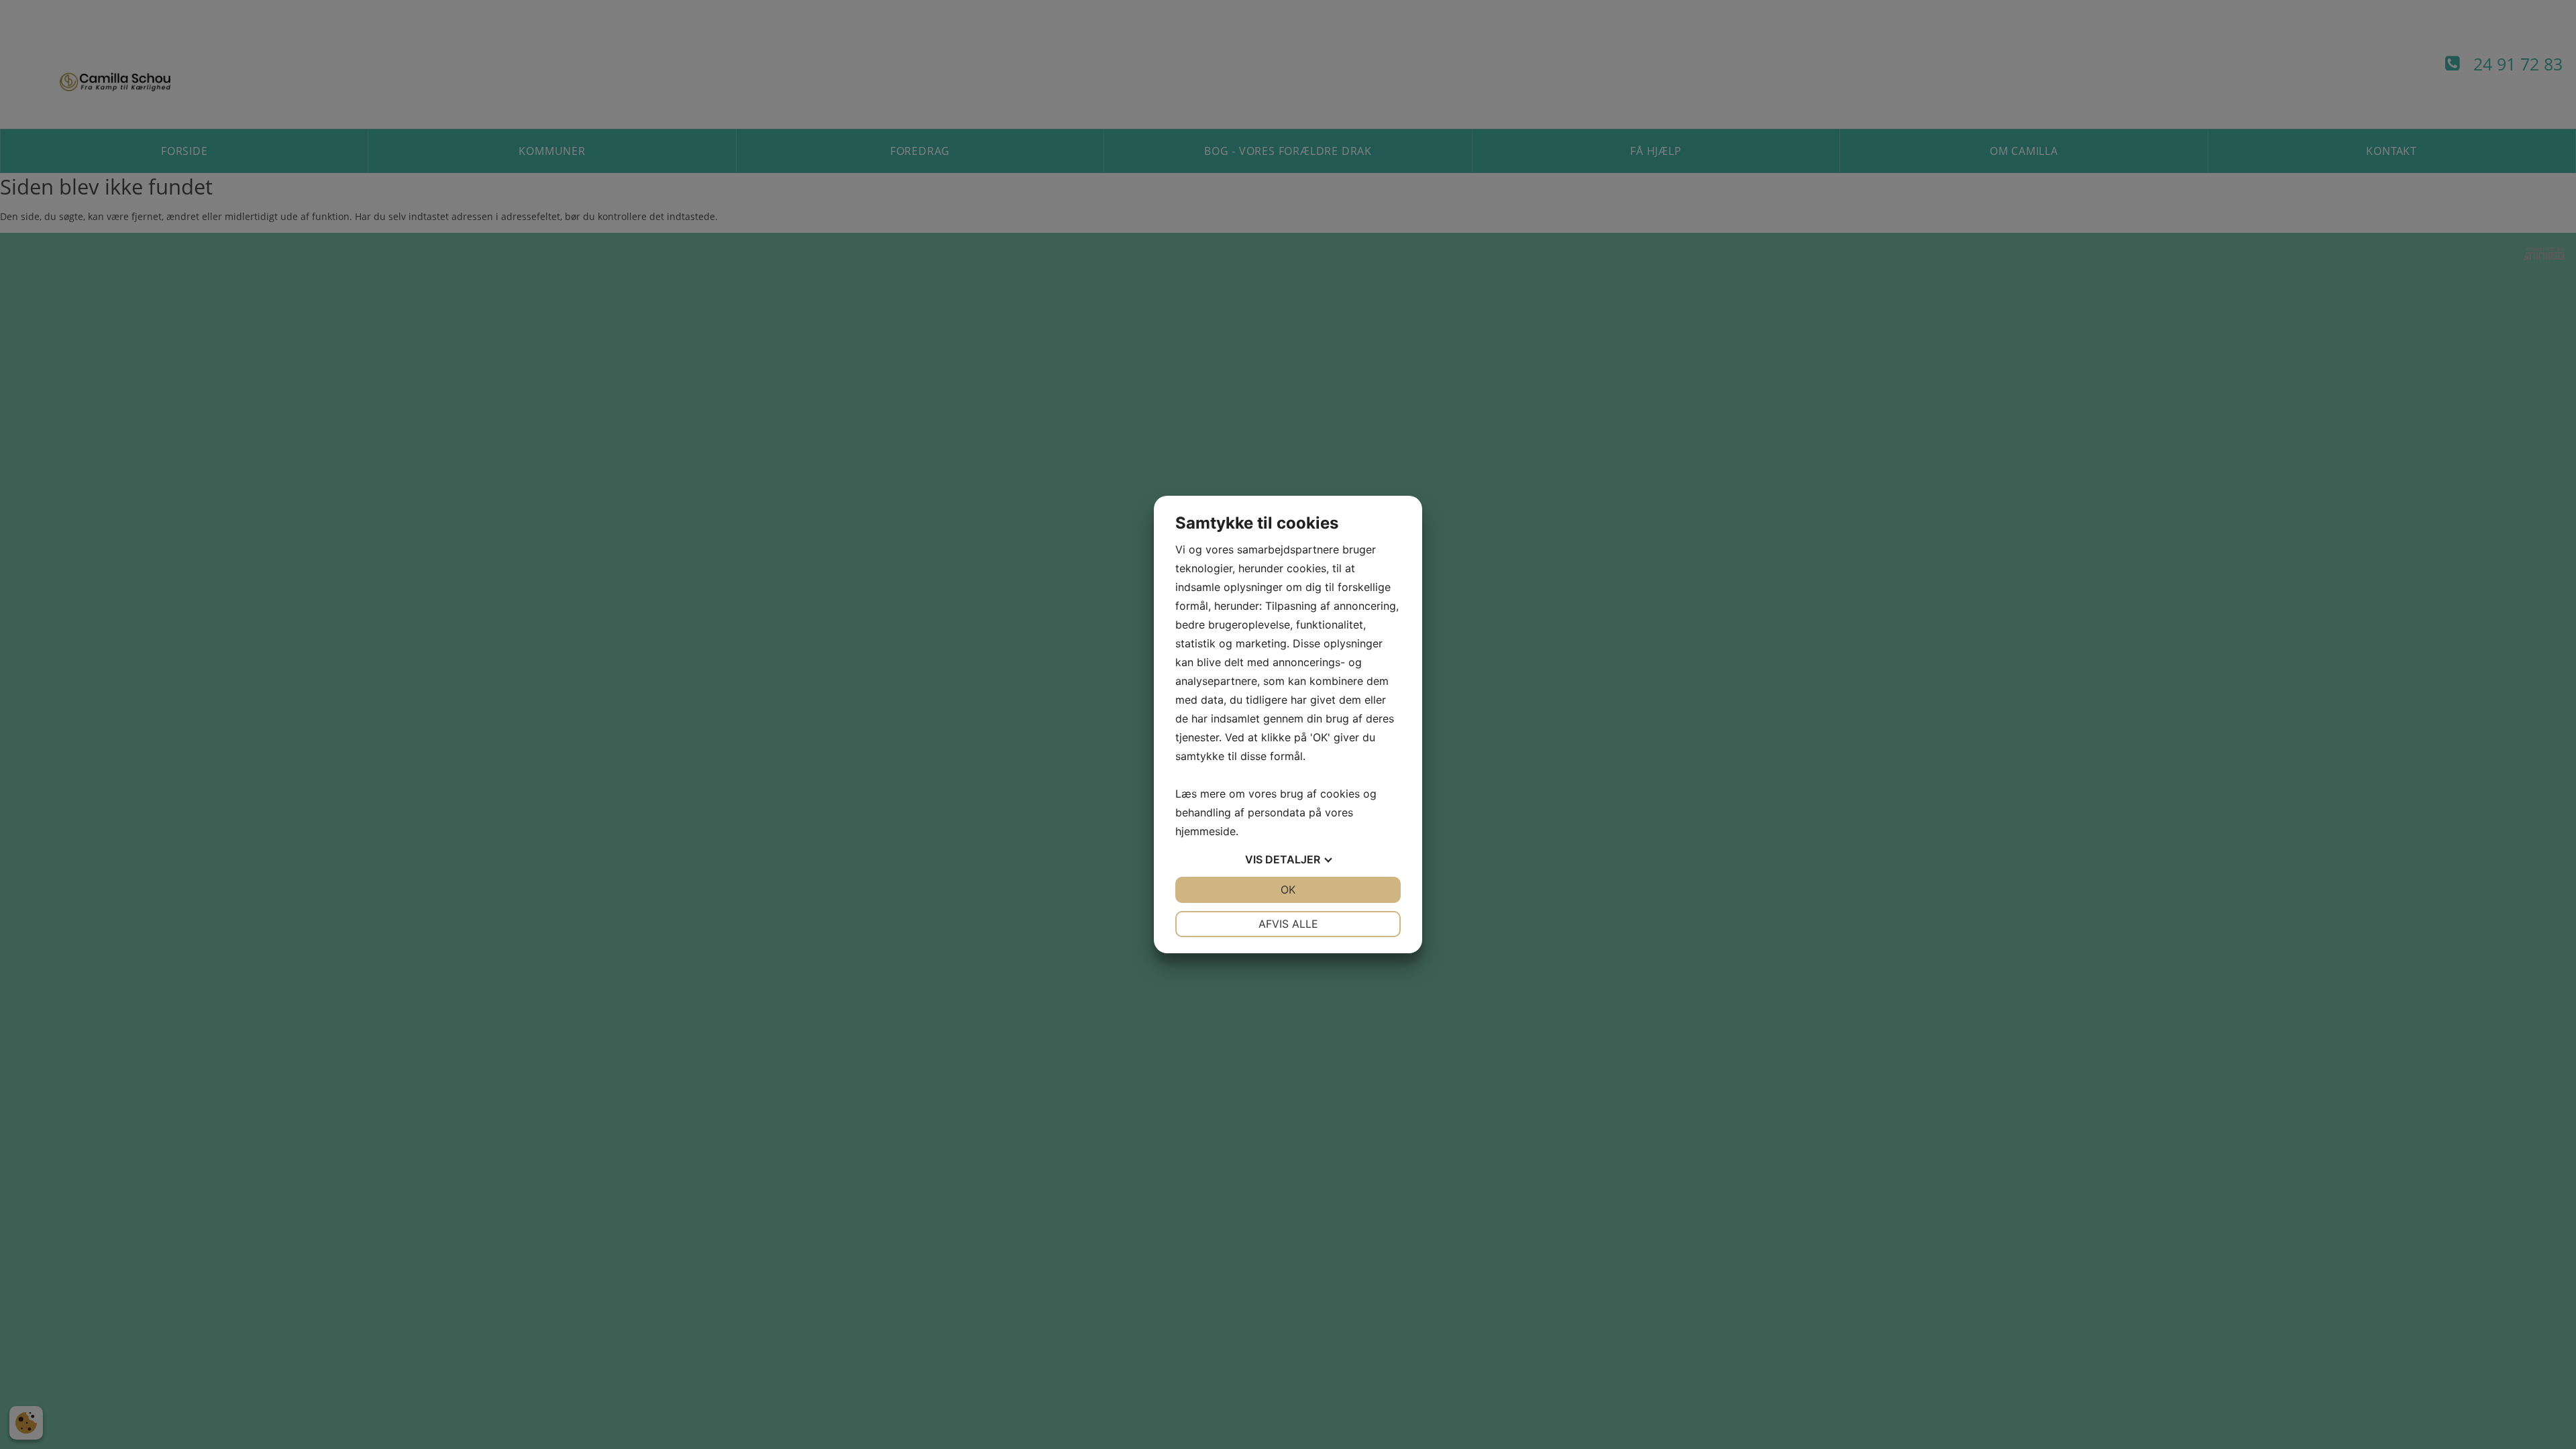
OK (1288, 890)
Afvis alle (1288, 924)
